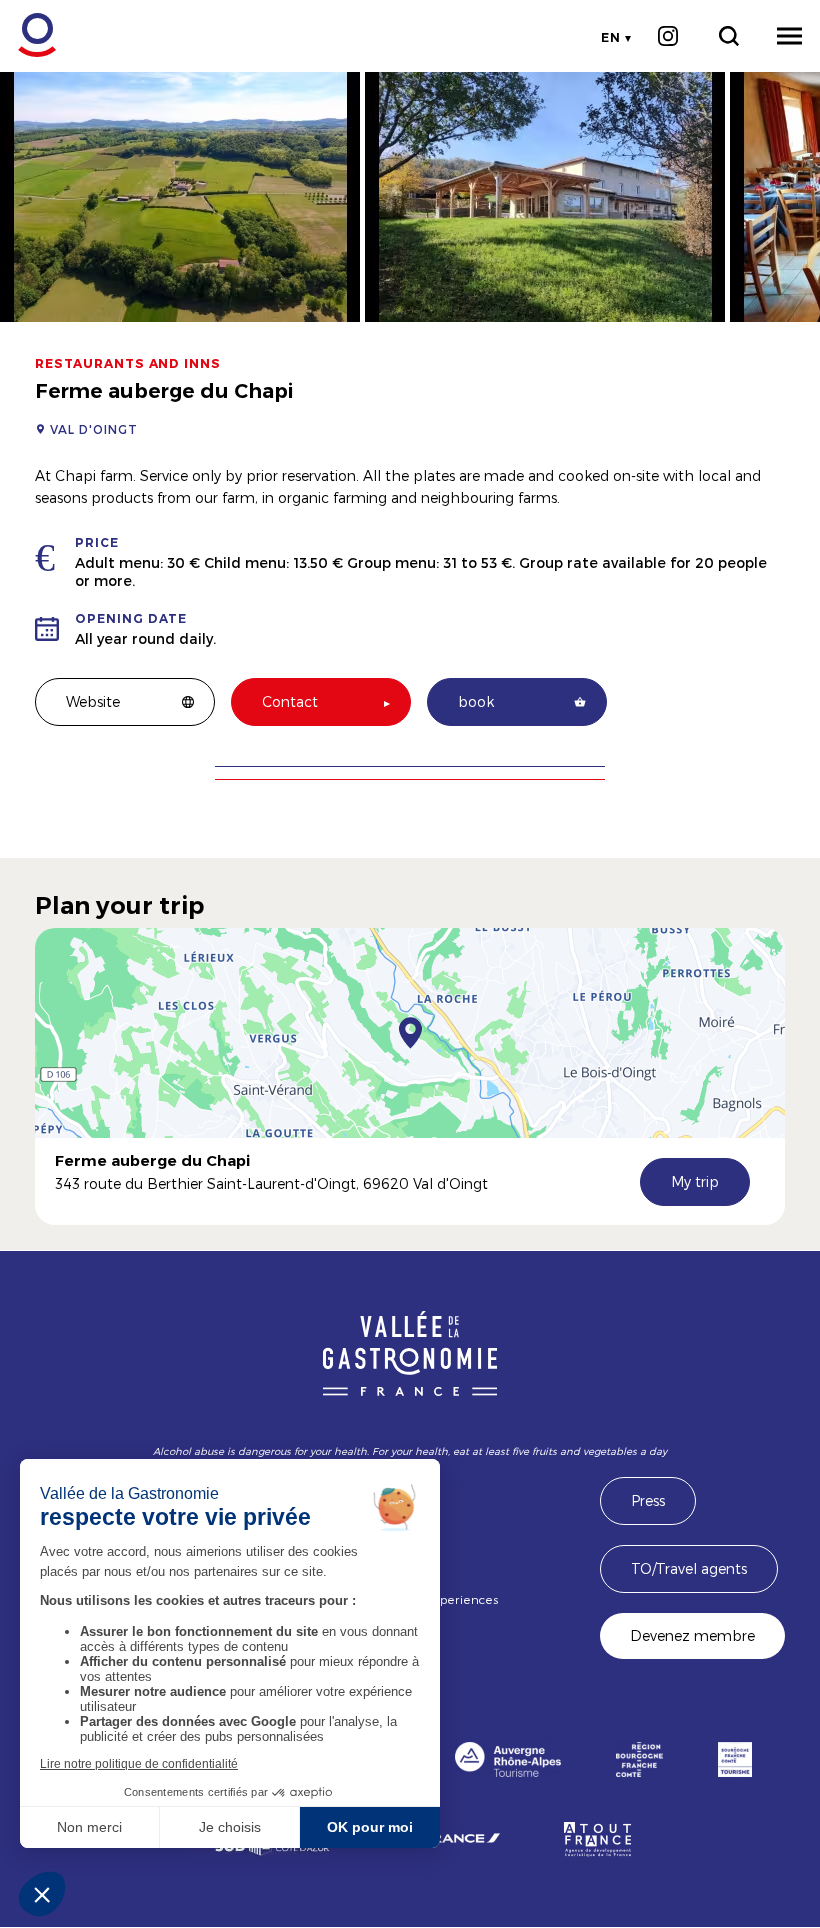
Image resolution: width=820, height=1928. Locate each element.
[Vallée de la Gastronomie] (26, 35)
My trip (695, 1181)
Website (93, 701)
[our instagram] (667, 36)
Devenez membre (692, 1635)
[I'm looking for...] (728, 36)
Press (648, 1500)
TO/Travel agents (689, 1568)
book (476, 701)
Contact (290, 701)
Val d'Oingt (94, 429)
